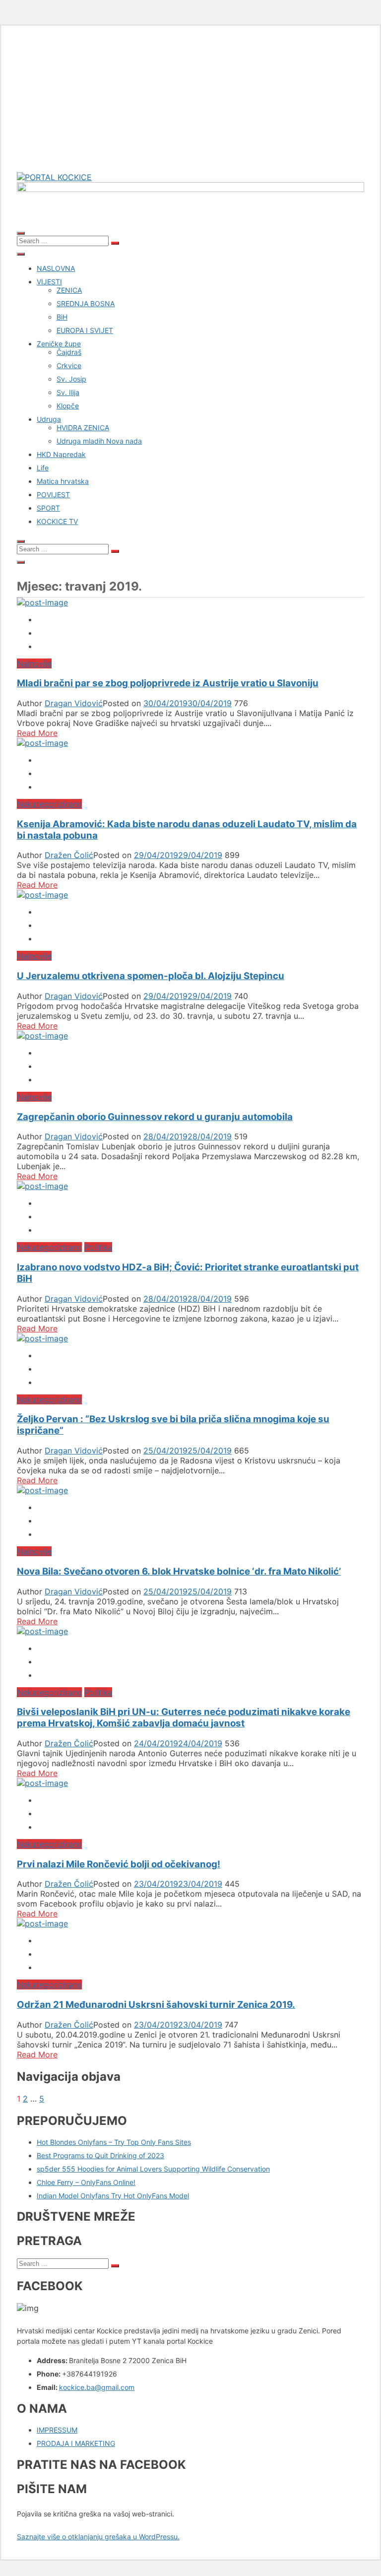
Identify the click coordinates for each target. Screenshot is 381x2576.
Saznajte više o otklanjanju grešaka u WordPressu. (98, 2537)
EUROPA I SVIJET (85, 330)
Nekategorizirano (49, 804)
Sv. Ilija (68, 392)
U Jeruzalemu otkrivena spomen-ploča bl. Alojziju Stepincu (151, 976)
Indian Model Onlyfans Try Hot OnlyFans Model (113, 2196)
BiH (62, 317)
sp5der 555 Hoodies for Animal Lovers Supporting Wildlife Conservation (153, 2169)
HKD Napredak (61, 454)
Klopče (68, 406)
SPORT (48, 508)
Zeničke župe (59, 344)
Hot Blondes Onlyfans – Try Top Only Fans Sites (114, 2142)
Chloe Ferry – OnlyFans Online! (86, 2182)
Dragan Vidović (74, 703)
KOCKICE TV (57, 521)
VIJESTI (49, 282)
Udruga (49, 419)
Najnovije (34, 663)
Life (43, 468)
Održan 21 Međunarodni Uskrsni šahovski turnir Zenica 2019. (156, 2005)
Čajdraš (69, 352)
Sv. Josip (71, 379)
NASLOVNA (56, 268)
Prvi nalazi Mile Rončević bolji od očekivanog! (119, 1864)
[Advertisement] (190, 103)
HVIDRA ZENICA (83, 428)
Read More (37, 733)
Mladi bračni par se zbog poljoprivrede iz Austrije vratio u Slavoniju (168, 683)
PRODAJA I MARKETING (76, 2443)
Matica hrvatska (63, 481)
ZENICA (69, 290)
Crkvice (69, 365)
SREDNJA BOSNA (86, 303)
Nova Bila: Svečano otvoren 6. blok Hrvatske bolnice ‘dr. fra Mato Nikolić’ (179, 1571)
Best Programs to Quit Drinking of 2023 (100, 2155)
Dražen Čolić (69, 855)
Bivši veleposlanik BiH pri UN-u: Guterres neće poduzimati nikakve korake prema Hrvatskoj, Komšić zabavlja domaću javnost (184, 1717)
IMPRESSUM (57, 2430)
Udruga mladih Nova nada (99, 441)
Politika (98, 1247)
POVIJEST (53, 495)
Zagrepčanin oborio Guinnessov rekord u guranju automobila (155, 1117)
